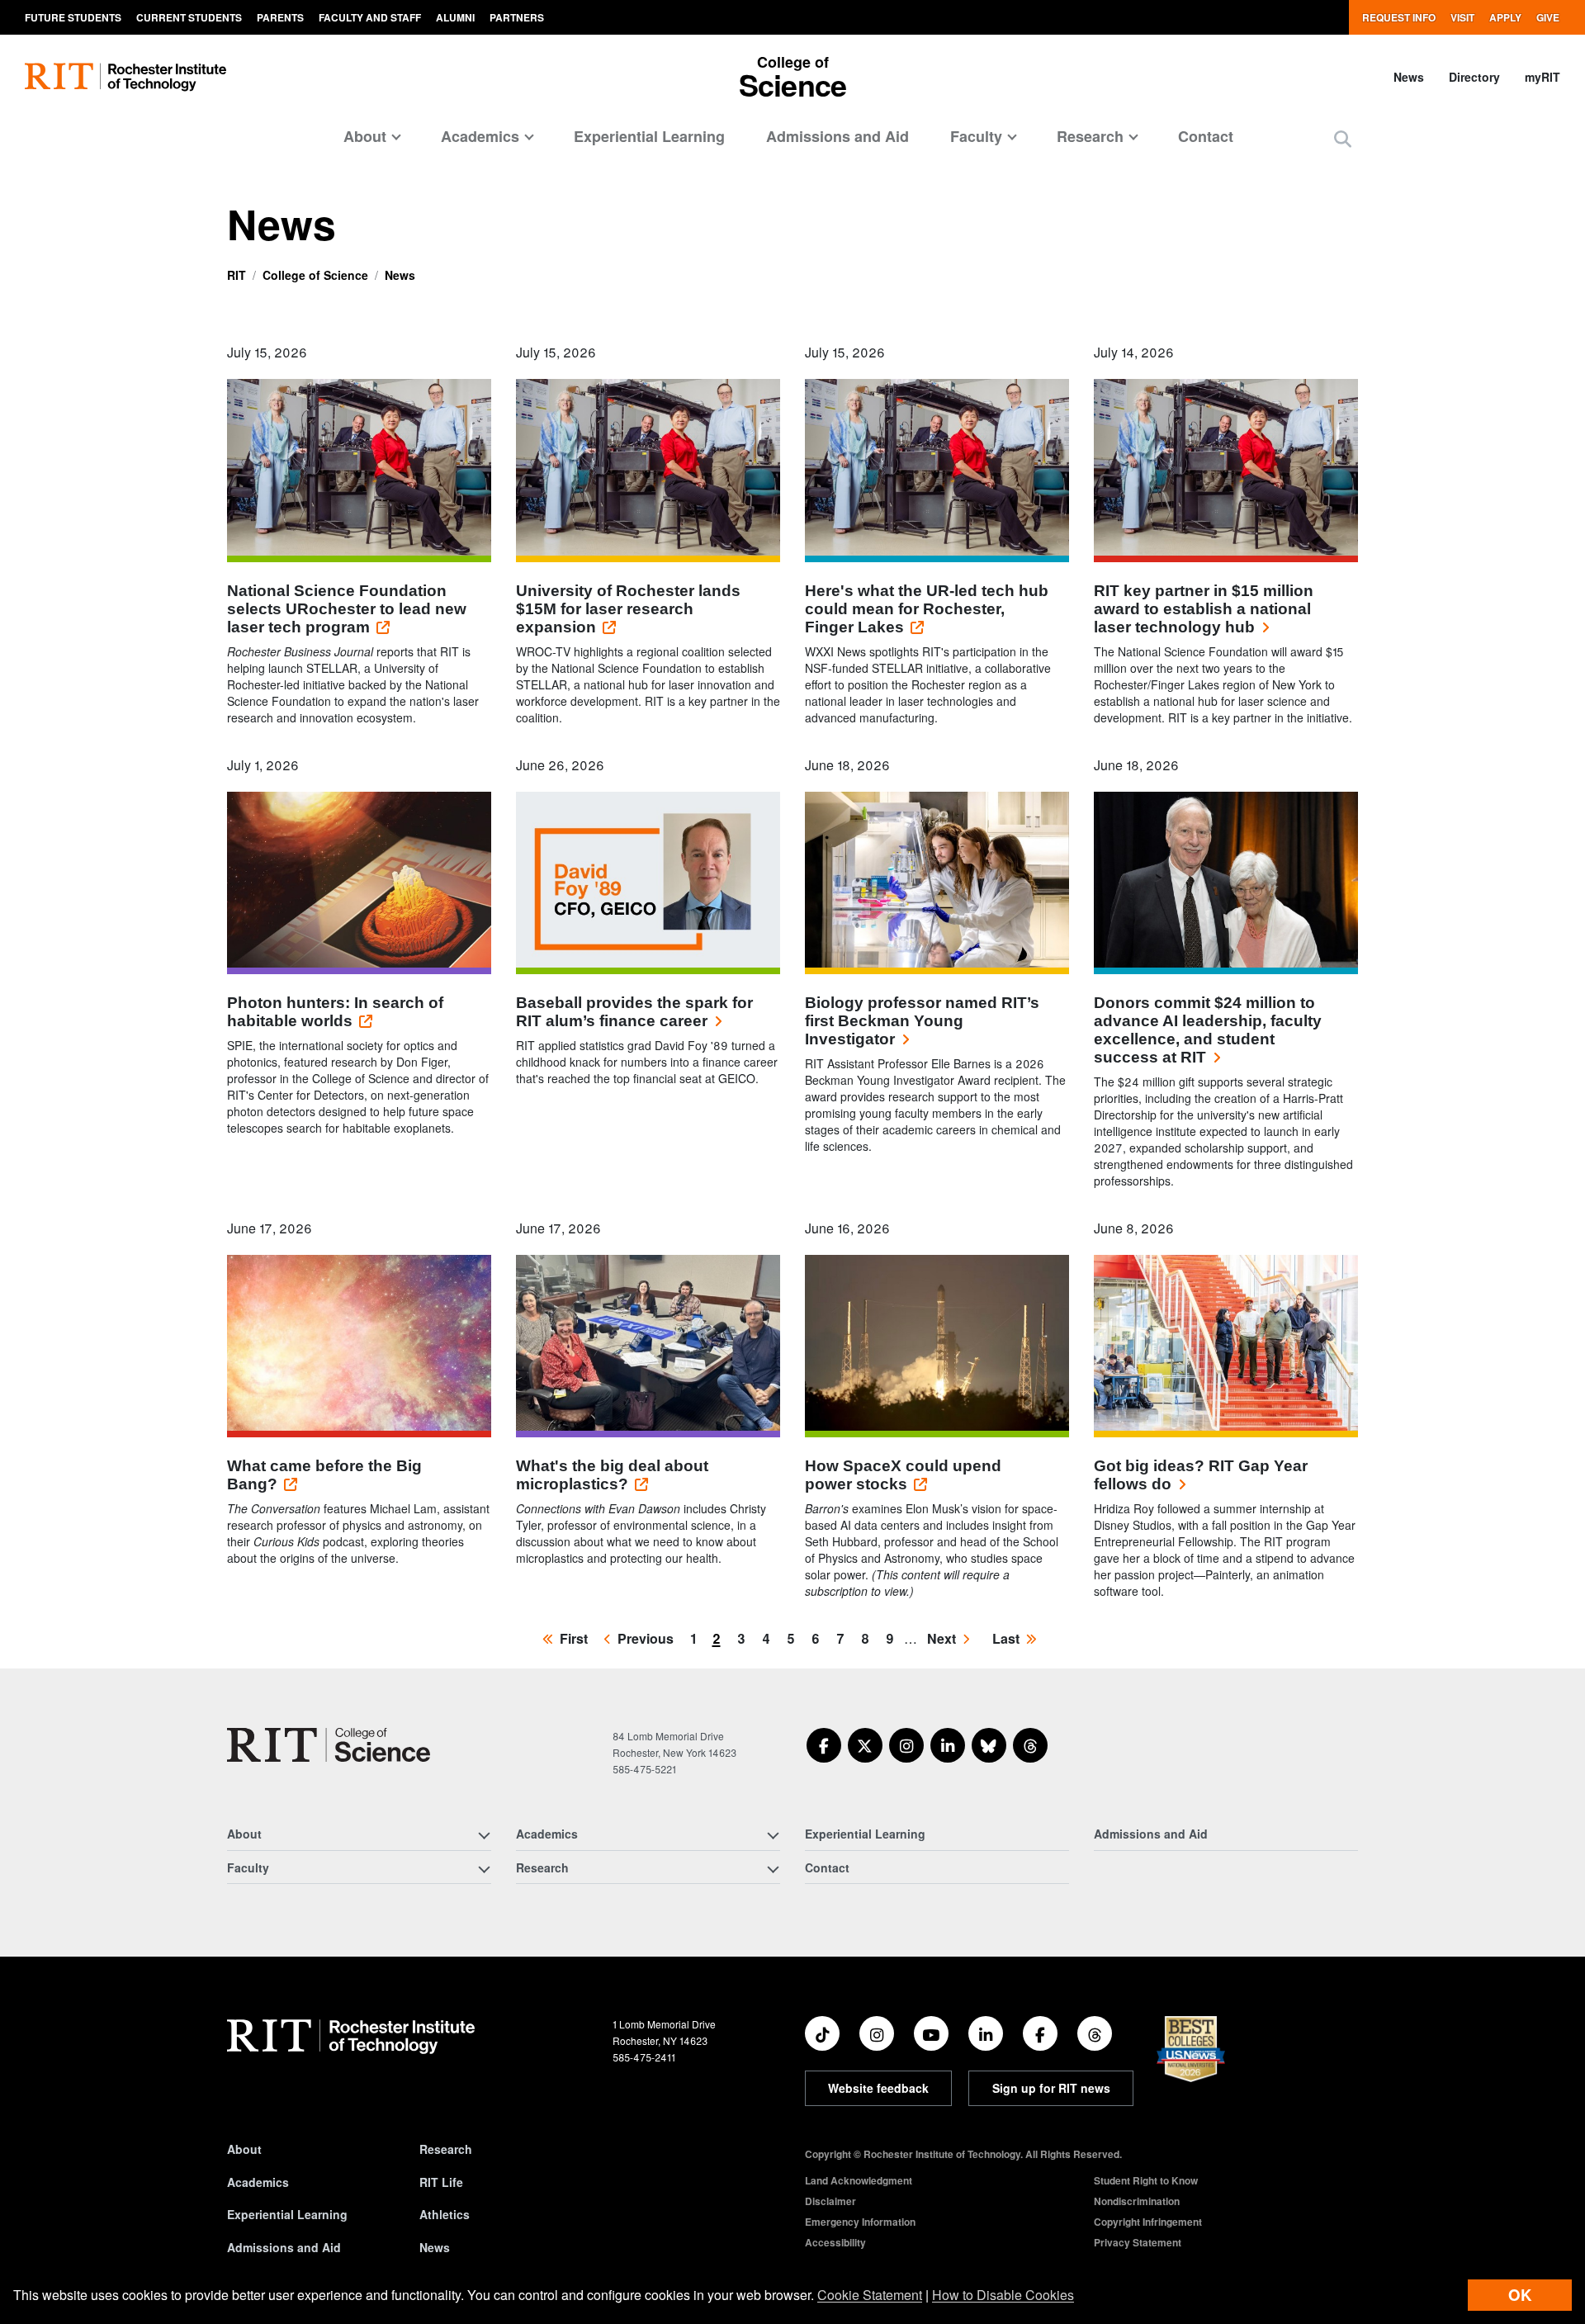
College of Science (315, 275)
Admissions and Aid (837, 136)
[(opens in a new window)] (824, 1745)
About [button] (365, 136)
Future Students (73, 17)
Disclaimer (830, 2201)
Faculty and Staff (370, 17)
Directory (1474, 77)
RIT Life (441, 2182)
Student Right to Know (1146, 2180)
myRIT (1542, 77)
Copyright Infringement (1148, 2222)
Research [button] (1090, 136)
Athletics (445, 2214)
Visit (1462, 17)
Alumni (455, 17)
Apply (1505, 17)
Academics (258, 2182)
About (244, 2149)
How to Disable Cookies (1003, 2295)
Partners (517, 17)
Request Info (1399, 17)
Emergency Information (860, 2222)
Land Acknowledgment (859, 2180)
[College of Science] (329, 1745)
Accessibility (835, 2242)
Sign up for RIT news (1051, 2088)
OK (1520, 2295)
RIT (237, 275)
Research (446, 2149)
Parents (280, 17)
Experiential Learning (649, 136)
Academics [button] (480, 136)
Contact (1206, 136)
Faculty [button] (976, 136)
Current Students (189, 17)
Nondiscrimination (1137, 2201)
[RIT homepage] (125, 77)
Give (1548, 17)
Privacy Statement (1138, 2242)
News (1409, 77)
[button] (1343, 138)
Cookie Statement (870, 2295)
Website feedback (878, 2088)
